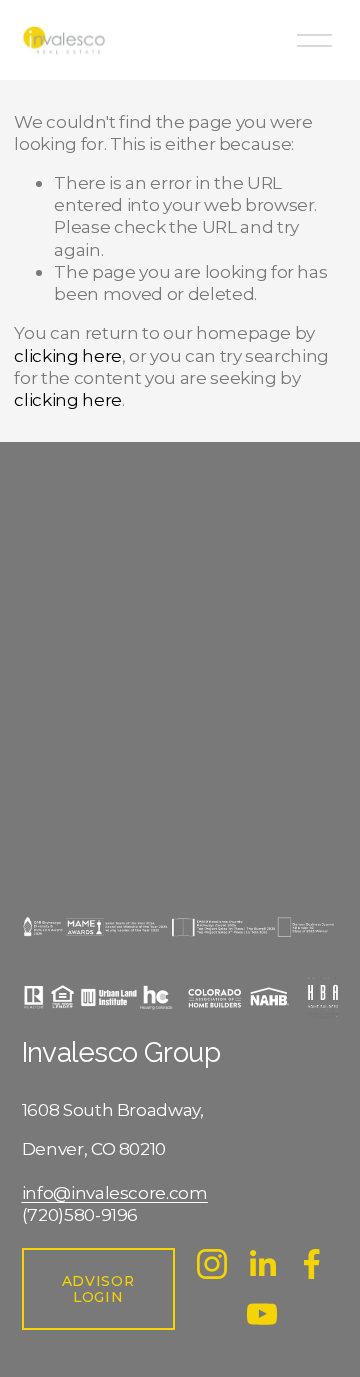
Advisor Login (98, 1289)
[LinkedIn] (262, 1264)
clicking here (68, 355)
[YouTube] (262, 1314)
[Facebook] (312, 1264)
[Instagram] (212, 1264)
